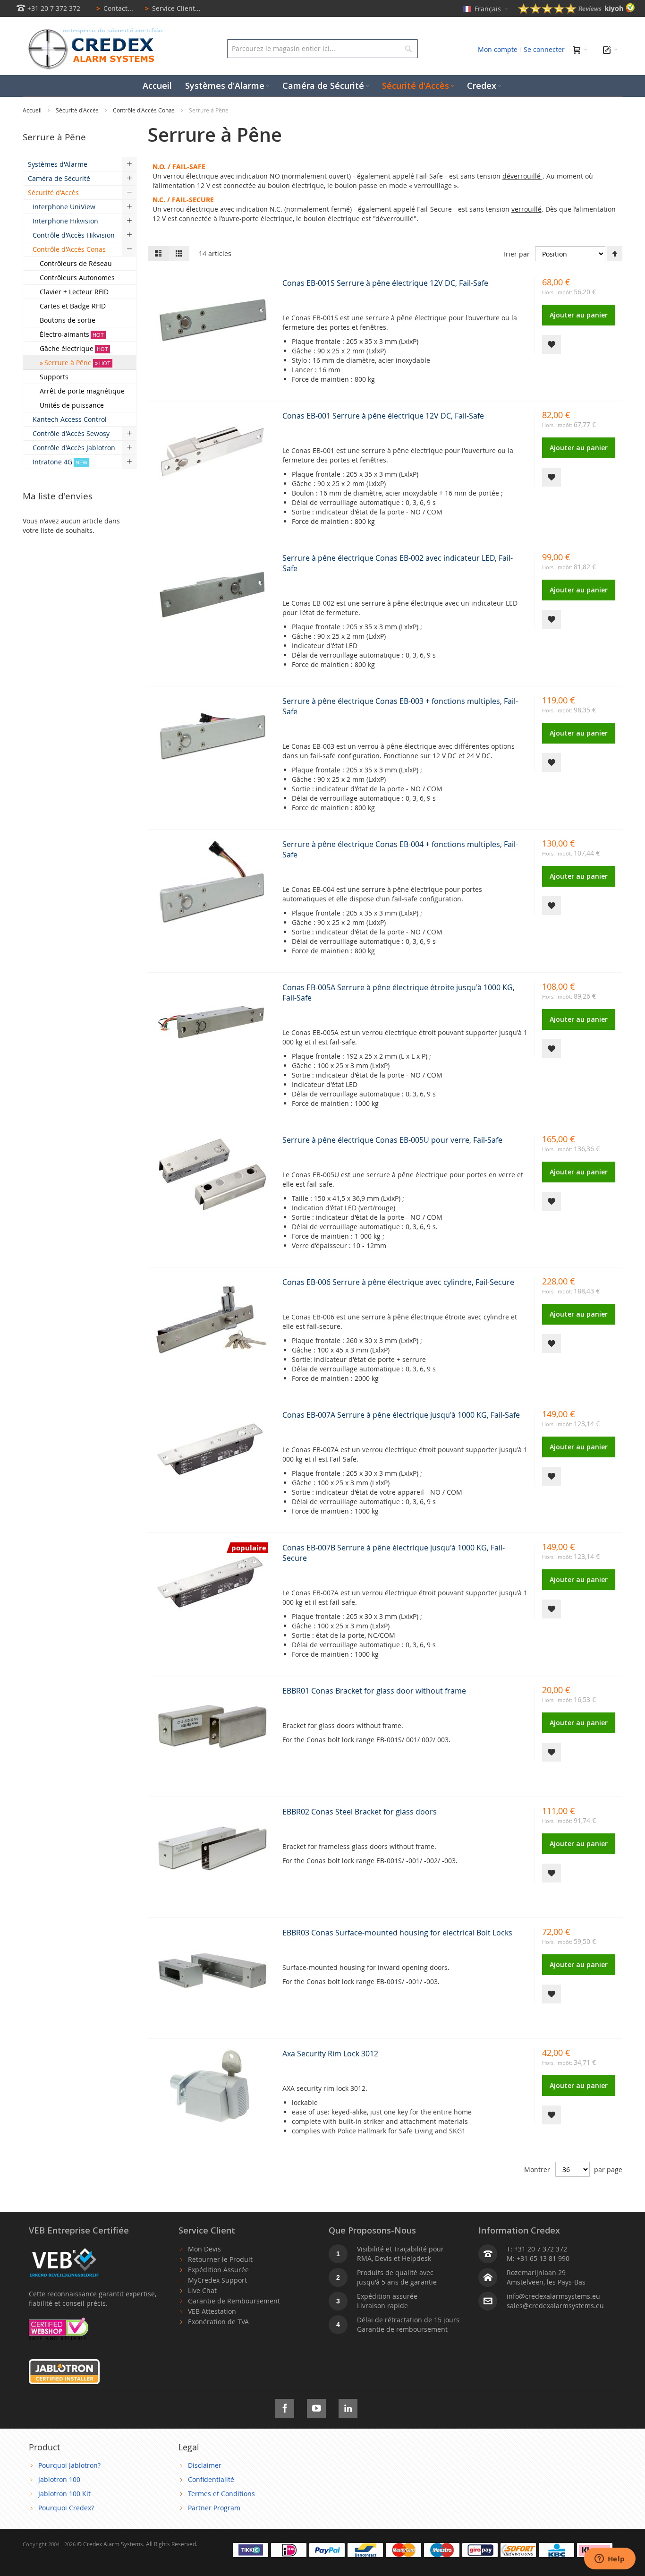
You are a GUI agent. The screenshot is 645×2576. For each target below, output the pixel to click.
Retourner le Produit (220, 2259)
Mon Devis (204, 2249)
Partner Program (214, 2508)
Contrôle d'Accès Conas (144, 110)
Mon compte (498, 49)
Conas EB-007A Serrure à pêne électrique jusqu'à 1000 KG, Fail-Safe (401, 1415)
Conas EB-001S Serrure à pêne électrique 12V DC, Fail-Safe (385, 283)
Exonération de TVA (218, 2322)
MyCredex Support (217, 2280)
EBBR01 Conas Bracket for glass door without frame (374, 1691)
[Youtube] (316, 2407)
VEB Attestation (212, 2311)
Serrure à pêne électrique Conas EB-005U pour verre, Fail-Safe (392, 1140)
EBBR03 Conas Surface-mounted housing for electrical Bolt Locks (397, 1933)
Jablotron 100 (59, 2479)
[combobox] (322, 49)
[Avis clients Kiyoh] (577, 11)
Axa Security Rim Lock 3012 (330, 2054)
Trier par (516, 254)
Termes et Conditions (221, 2494)
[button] (552, 344)
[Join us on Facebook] (285, 2407)
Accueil (33, 110)
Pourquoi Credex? (66, 2508)
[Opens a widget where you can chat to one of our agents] (610, 2559)
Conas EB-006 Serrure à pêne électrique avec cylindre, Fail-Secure (398, 1282)
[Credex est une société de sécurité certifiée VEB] (64, 2249)
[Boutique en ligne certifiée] (59, 2322)
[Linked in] (348, 2407)
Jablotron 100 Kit (64, 2494)
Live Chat (202, 2290)
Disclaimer (205, 2465)
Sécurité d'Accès (78, 110)
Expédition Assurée (218, 2270)
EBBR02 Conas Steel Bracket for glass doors (360, 1812)
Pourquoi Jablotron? (69, 2465)
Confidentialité (211, 2479)
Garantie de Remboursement (234, 2301)
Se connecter (544, 49)
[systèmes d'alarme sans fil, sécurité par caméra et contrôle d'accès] (93, 31)
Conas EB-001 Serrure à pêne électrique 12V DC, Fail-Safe (383, 416)
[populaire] (212, 1625)
